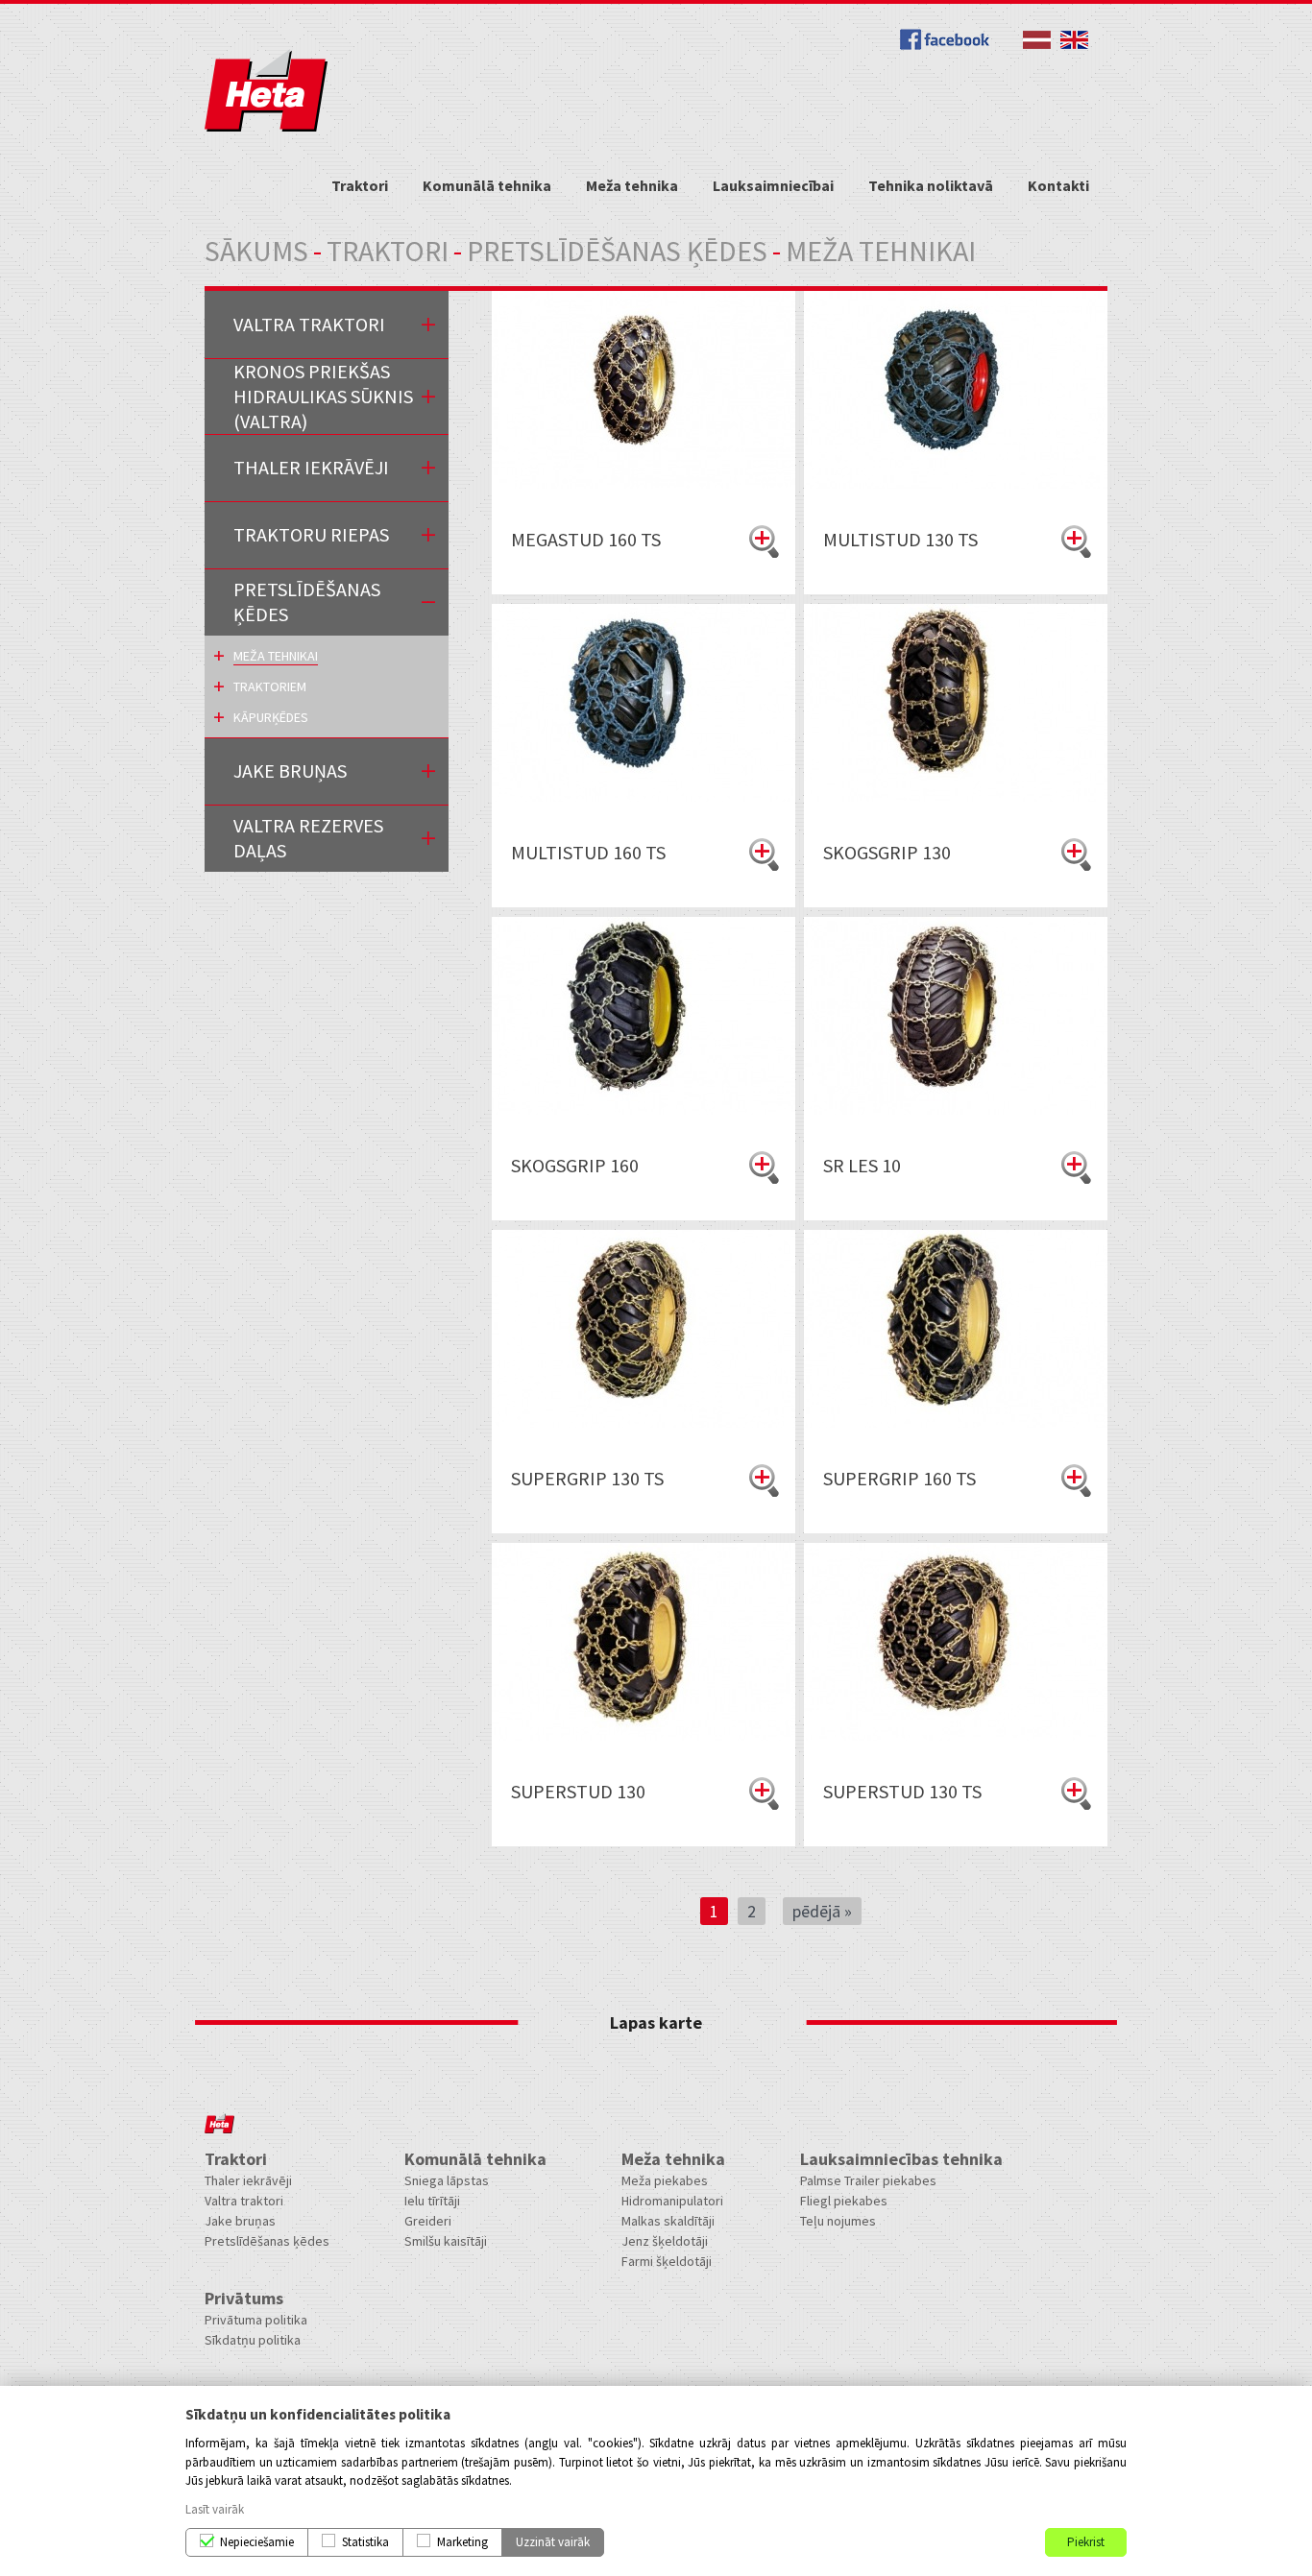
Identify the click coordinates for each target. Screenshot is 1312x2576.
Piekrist (1086, 2542)
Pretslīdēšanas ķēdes (617, 251)
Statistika (365, 2542)
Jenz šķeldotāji (665, 2241)
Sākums (256, 251)
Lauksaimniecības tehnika (901, 2159)
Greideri (428, 2221)
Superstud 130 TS (902, 1791)
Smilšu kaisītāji (446, 2241)
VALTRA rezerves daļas (308, 838)
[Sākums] (266, 127)
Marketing (462, 2542)
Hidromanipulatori (672, 2201)
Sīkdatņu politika (253, 2340)
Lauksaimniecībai (773, 185)
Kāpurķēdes (271, 717)
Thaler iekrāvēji (248, 2180)
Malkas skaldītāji (668, 2221)
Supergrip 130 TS (587, 1478)
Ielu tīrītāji (432, 2201)
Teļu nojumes (838, 2221)
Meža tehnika (632, 185)
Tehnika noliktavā (931, 185)
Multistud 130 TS (900, 539)
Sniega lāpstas (447, 2180)
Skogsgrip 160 (575, 1165)
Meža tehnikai (276, 656)
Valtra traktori (309, 324)
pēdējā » (822, 1911)
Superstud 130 (578, 1791)
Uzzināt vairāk (553, 2542)
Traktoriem (270, 686)
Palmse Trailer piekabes (868, 2180)
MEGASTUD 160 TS (586, 539)
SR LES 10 (862, 1165)
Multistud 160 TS (588, 852)
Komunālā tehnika (487, 185)
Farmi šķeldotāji (667, 2261)
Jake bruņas (240, 2221)
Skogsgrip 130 (887, 852)
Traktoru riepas (311, 534)
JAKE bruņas (290, 770)
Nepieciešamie (257, 2542)
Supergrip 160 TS (899, 1478)
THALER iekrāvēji (311, 467)
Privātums (244, 2298)
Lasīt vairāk (215, 2509)
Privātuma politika (256, 2320)
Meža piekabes (665, 2180)
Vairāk (764, 542)
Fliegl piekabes (844, 2201)
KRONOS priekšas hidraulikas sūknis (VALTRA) (323, 396)
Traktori (360, 185)
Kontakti (1058, 185)
